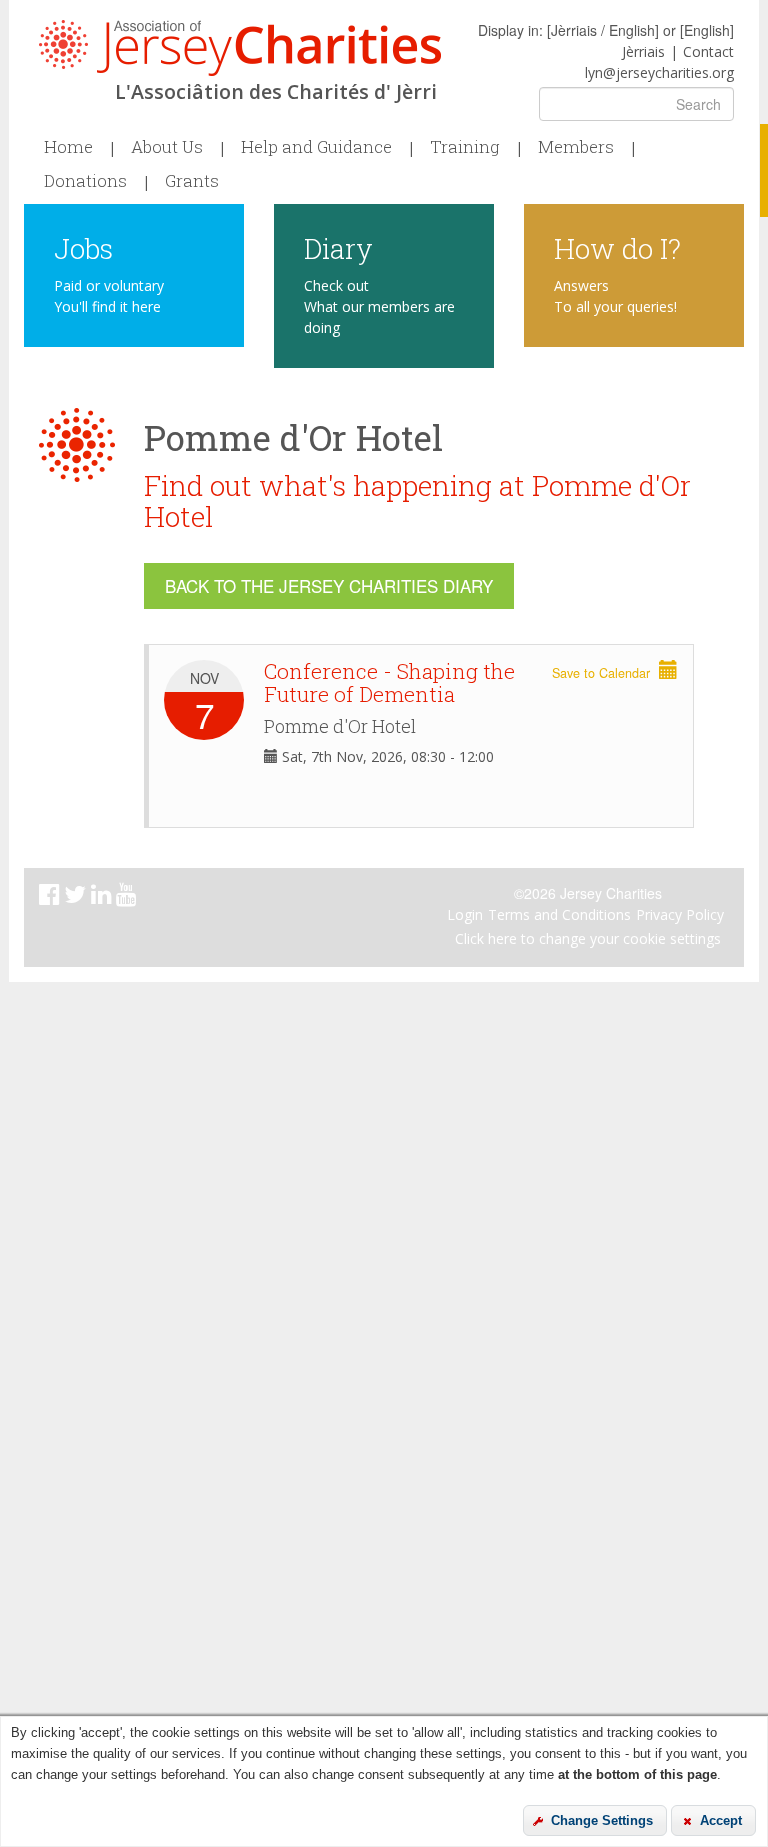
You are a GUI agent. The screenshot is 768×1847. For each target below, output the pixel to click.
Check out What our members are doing (379, 306)
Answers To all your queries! (615, 296)
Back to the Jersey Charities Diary (329, 585)
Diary (338, 247)
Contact (708, 51)
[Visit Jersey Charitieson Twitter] (77, 897)
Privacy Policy (680, 914)
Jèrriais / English (603, 30)
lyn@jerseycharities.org (659, 72)
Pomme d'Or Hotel (340, 726)
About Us (167, 147)
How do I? (617, 247)
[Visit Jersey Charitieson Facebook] (51, 897)
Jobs (83, 247)
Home (68, 147)
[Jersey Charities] (240, 48)
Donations (85, 181)
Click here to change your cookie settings (588, 938)
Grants (192, 181)
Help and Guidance (316, 147)
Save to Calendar (603, 673)
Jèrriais (643, 51)
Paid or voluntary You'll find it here (109, 296)
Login (465, 914)
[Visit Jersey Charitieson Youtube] (128, 897)
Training (465, 147)
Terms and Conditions (559, 914)
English (707, 30)
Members (576, 147)
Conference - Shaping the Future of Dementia (389, 682)
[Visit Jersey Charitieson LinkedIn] (103, 897)
